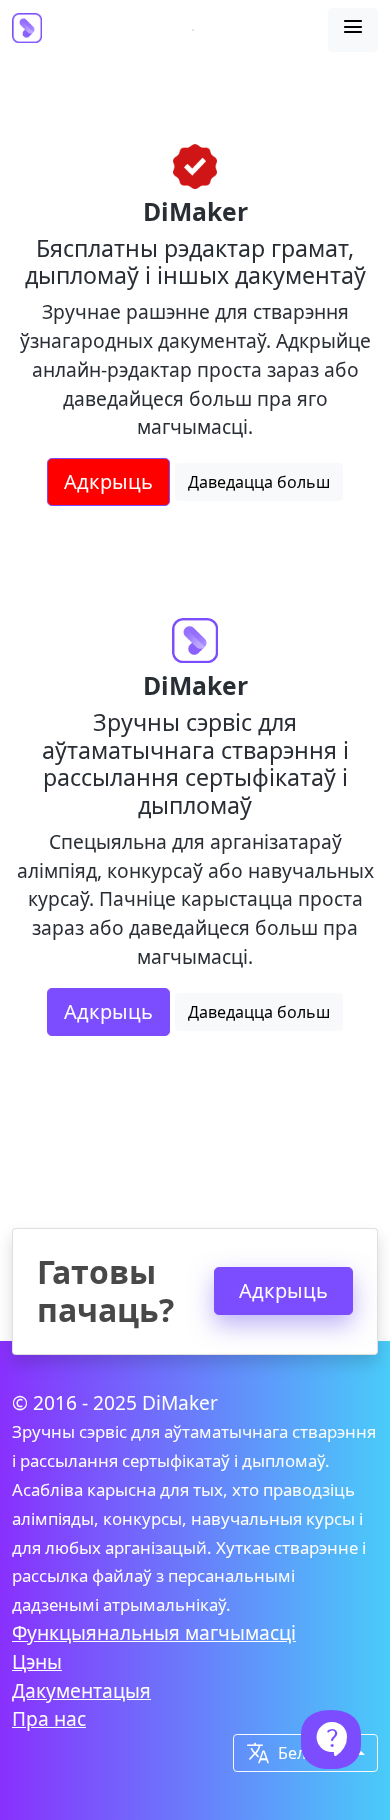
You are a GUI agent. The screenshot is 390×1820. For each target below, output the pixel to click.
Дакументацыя (81, 1690)
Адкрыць (108, 481)
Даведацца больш (259, 482)
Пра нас (49, 1718)
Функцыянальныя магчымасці (154, 1632)
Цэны (37, 1661)
